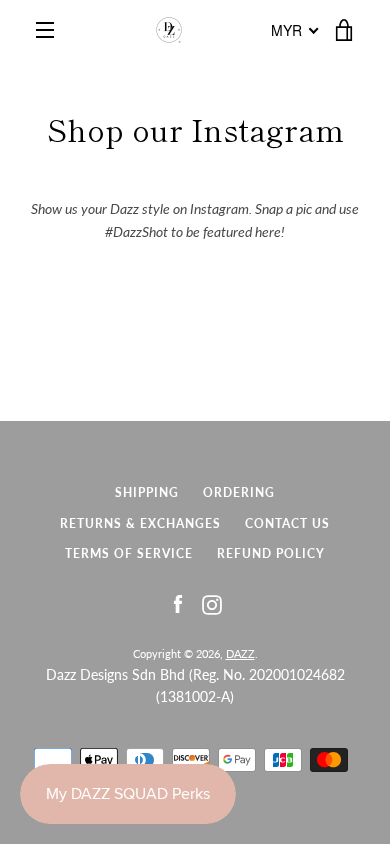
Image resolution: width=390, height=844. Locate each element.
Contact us (287, 523)
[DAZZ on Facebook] (178, 603)
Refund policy (271, 553)
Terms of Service (129, 553)
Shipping (147, 492)
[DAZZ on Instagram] (212, 603)
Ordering (239, 492)
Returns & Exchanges (140, 523)
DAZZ (240, 653)
